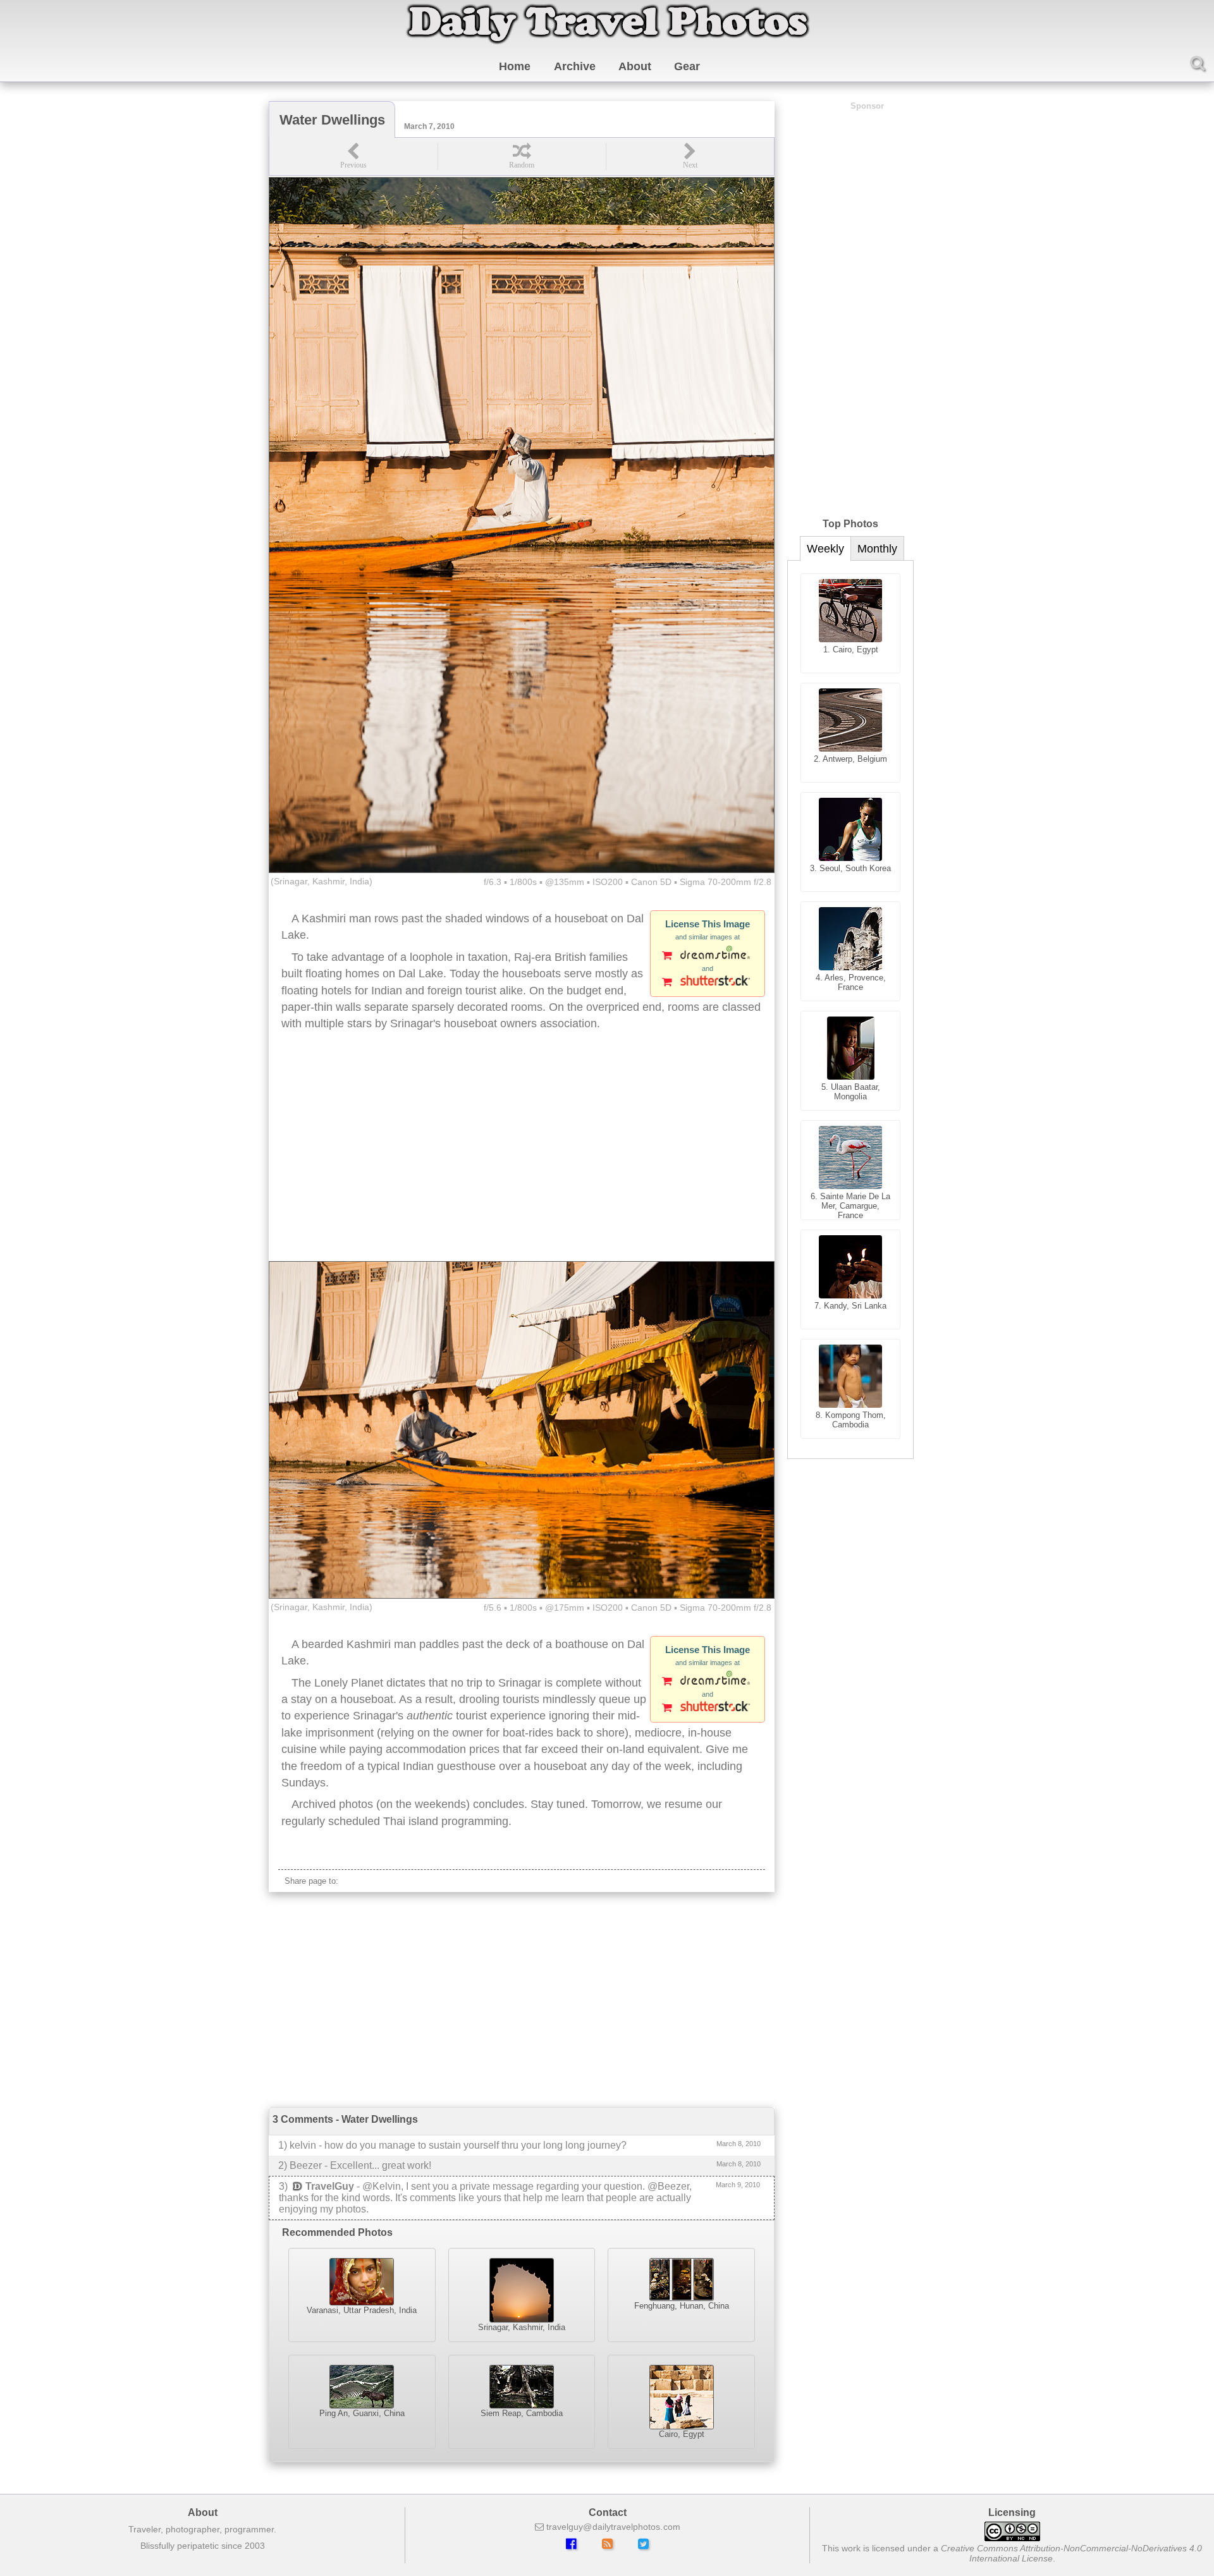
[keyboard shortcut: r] (522, 156)
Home (515, 66)
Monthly (877, 549)
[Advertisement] (522, 1160)
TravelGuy (330, 2186)
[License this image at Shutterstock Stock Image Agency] (708, 983)
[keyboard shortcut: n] (690, 156)
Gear (687, 66)
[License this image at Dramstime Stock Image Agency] (708, 956)
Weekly (825, 549)
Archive (575, 66)
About (635, 66)
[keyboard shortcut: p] (353, 156)
